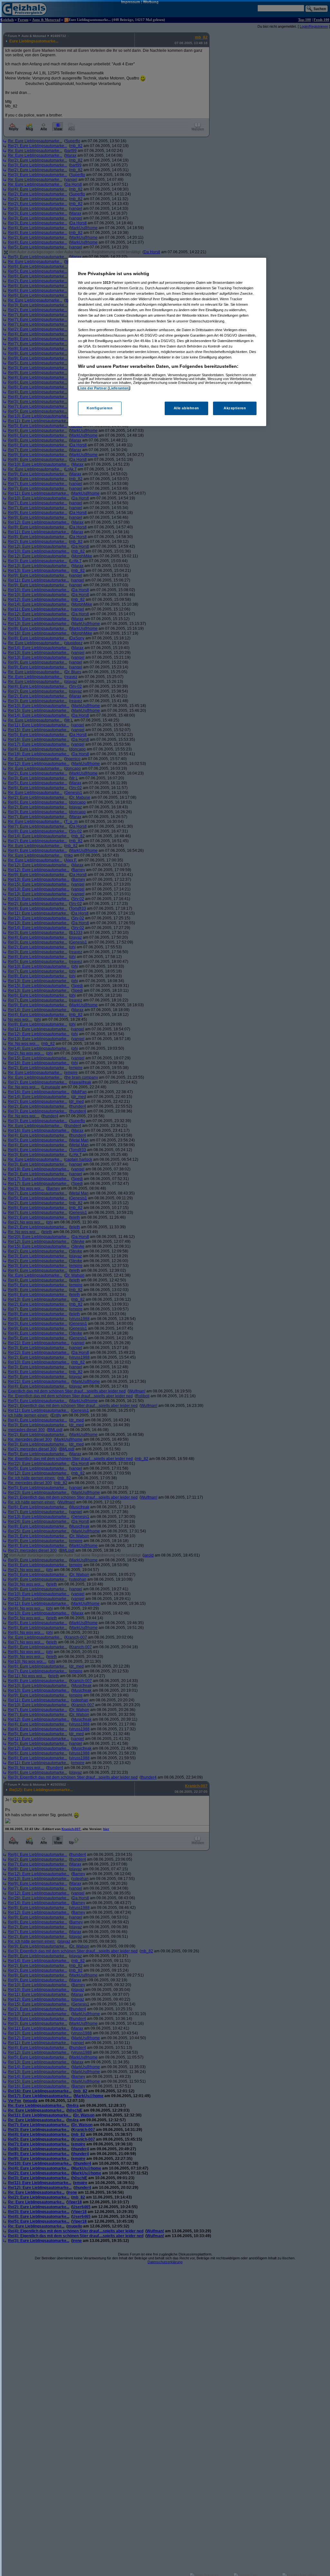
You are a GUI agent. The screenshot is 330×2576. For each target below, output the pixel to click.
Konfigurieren (100, 408)
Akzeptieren (235, 408)
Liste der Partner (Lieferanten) (104, 388)
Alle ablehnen (186, 408)
